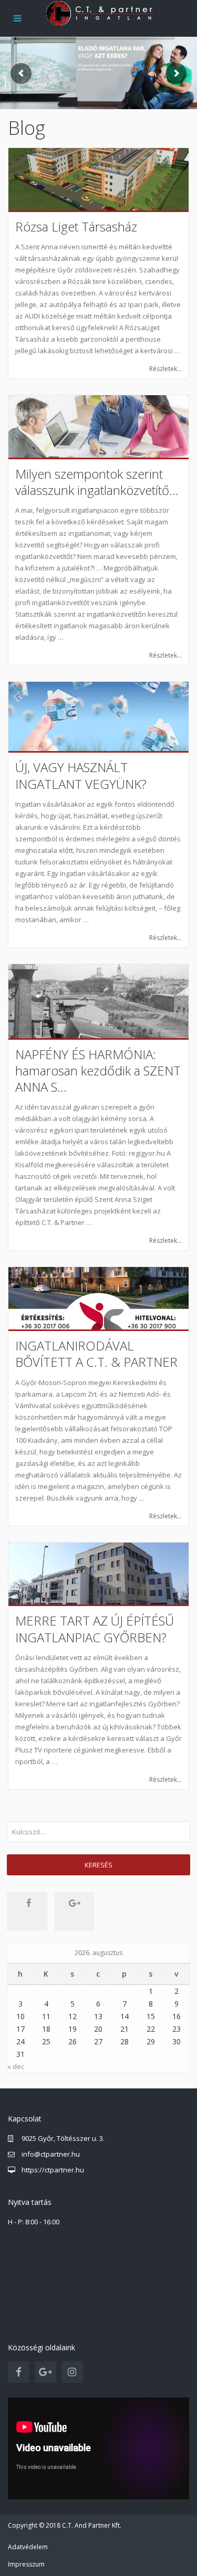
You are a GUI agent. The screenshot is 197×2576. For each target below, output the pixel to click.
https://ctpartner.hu (53, 2170)
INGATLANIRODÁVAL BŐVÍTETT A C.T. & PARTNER (96, 1354)
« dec (16, 2066)
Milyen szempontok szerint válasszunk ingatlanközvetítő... (97, 482)
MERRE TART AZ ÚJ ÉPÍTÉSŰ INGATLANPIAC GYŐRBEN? (95, 1629)
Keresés (98, 1865)
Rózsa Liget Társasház (76, 226)
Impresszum (26, 2564)
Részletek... (165, 369)
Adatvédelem (28, 2547)
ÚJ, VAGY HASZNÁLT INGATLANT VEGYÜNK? (81, 775)
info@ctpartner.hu (51, 2154)
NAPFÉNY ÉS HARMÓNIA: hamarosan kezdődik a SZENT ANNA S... (98, 1071)
